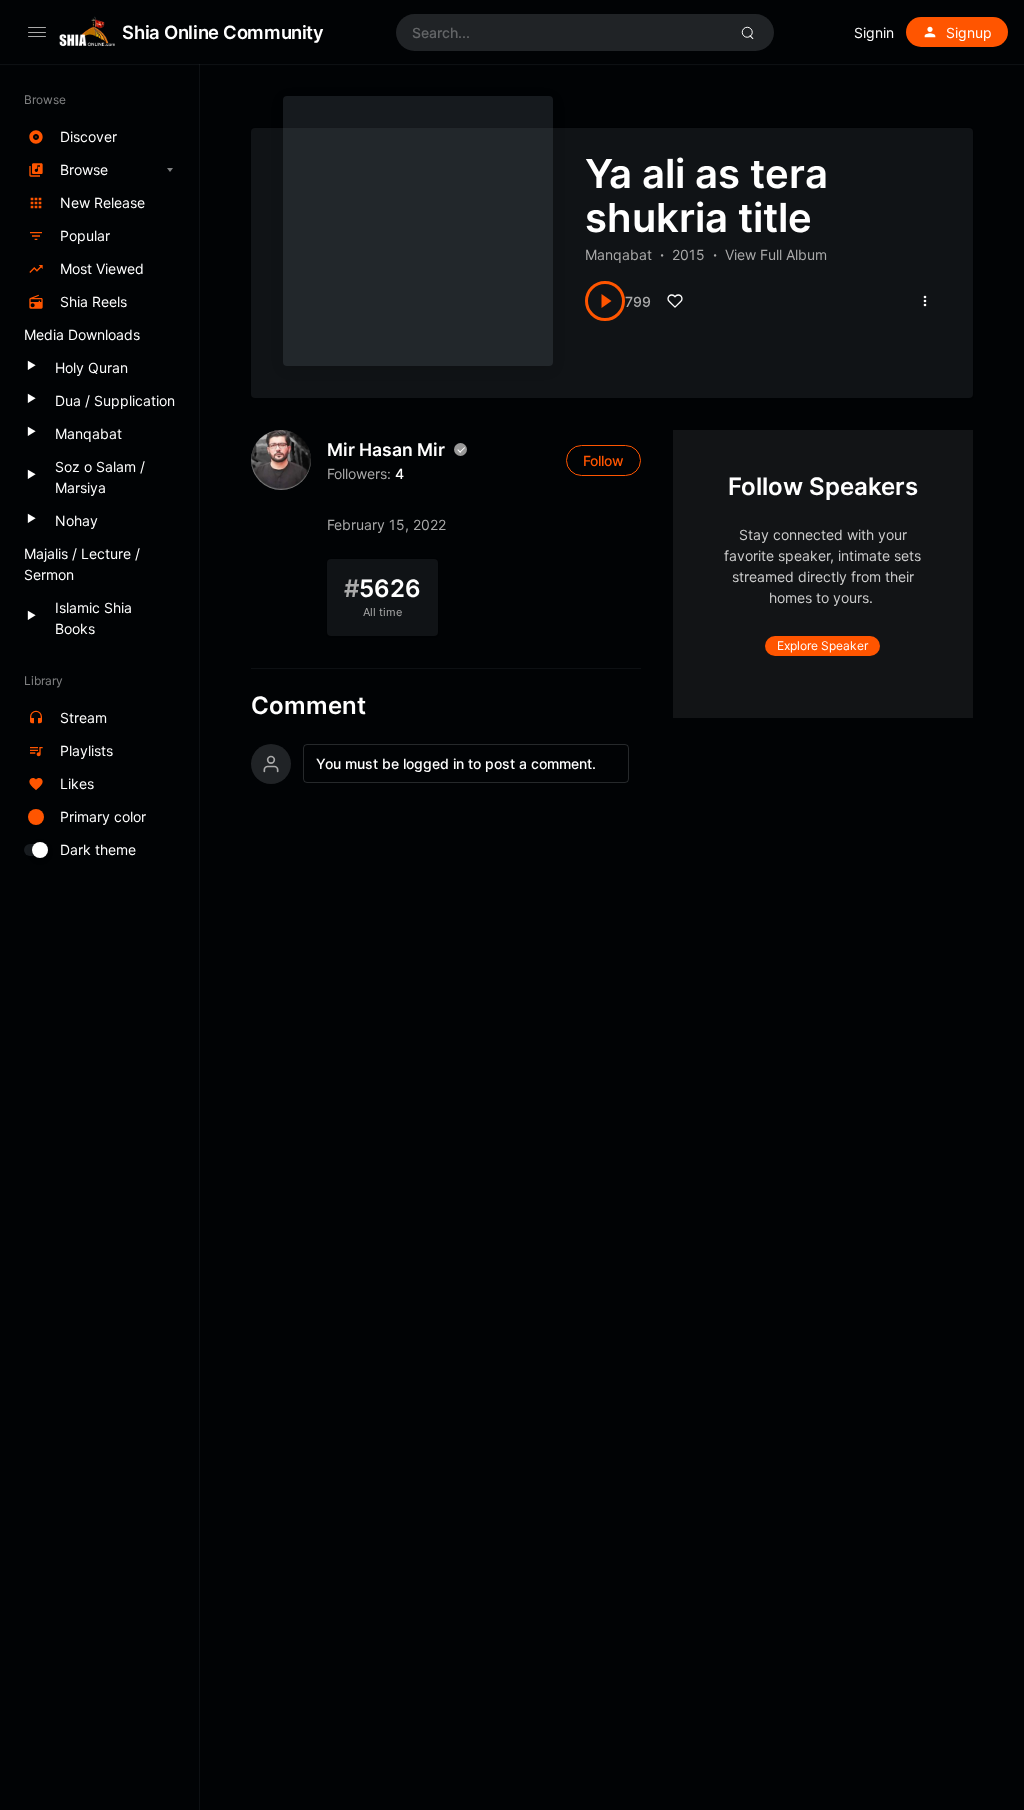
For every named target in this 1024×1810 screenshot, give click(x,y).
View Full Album (776, 254)
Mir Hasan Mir (386, 449)
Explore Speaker (822, 645)
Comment (308, 706)
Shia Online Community (222, 32)
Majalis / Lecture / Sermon (82, 564)
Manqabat (618, 254)
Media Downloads (82, 334)
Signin (874, 32)
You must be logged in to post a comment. (456, 763)
